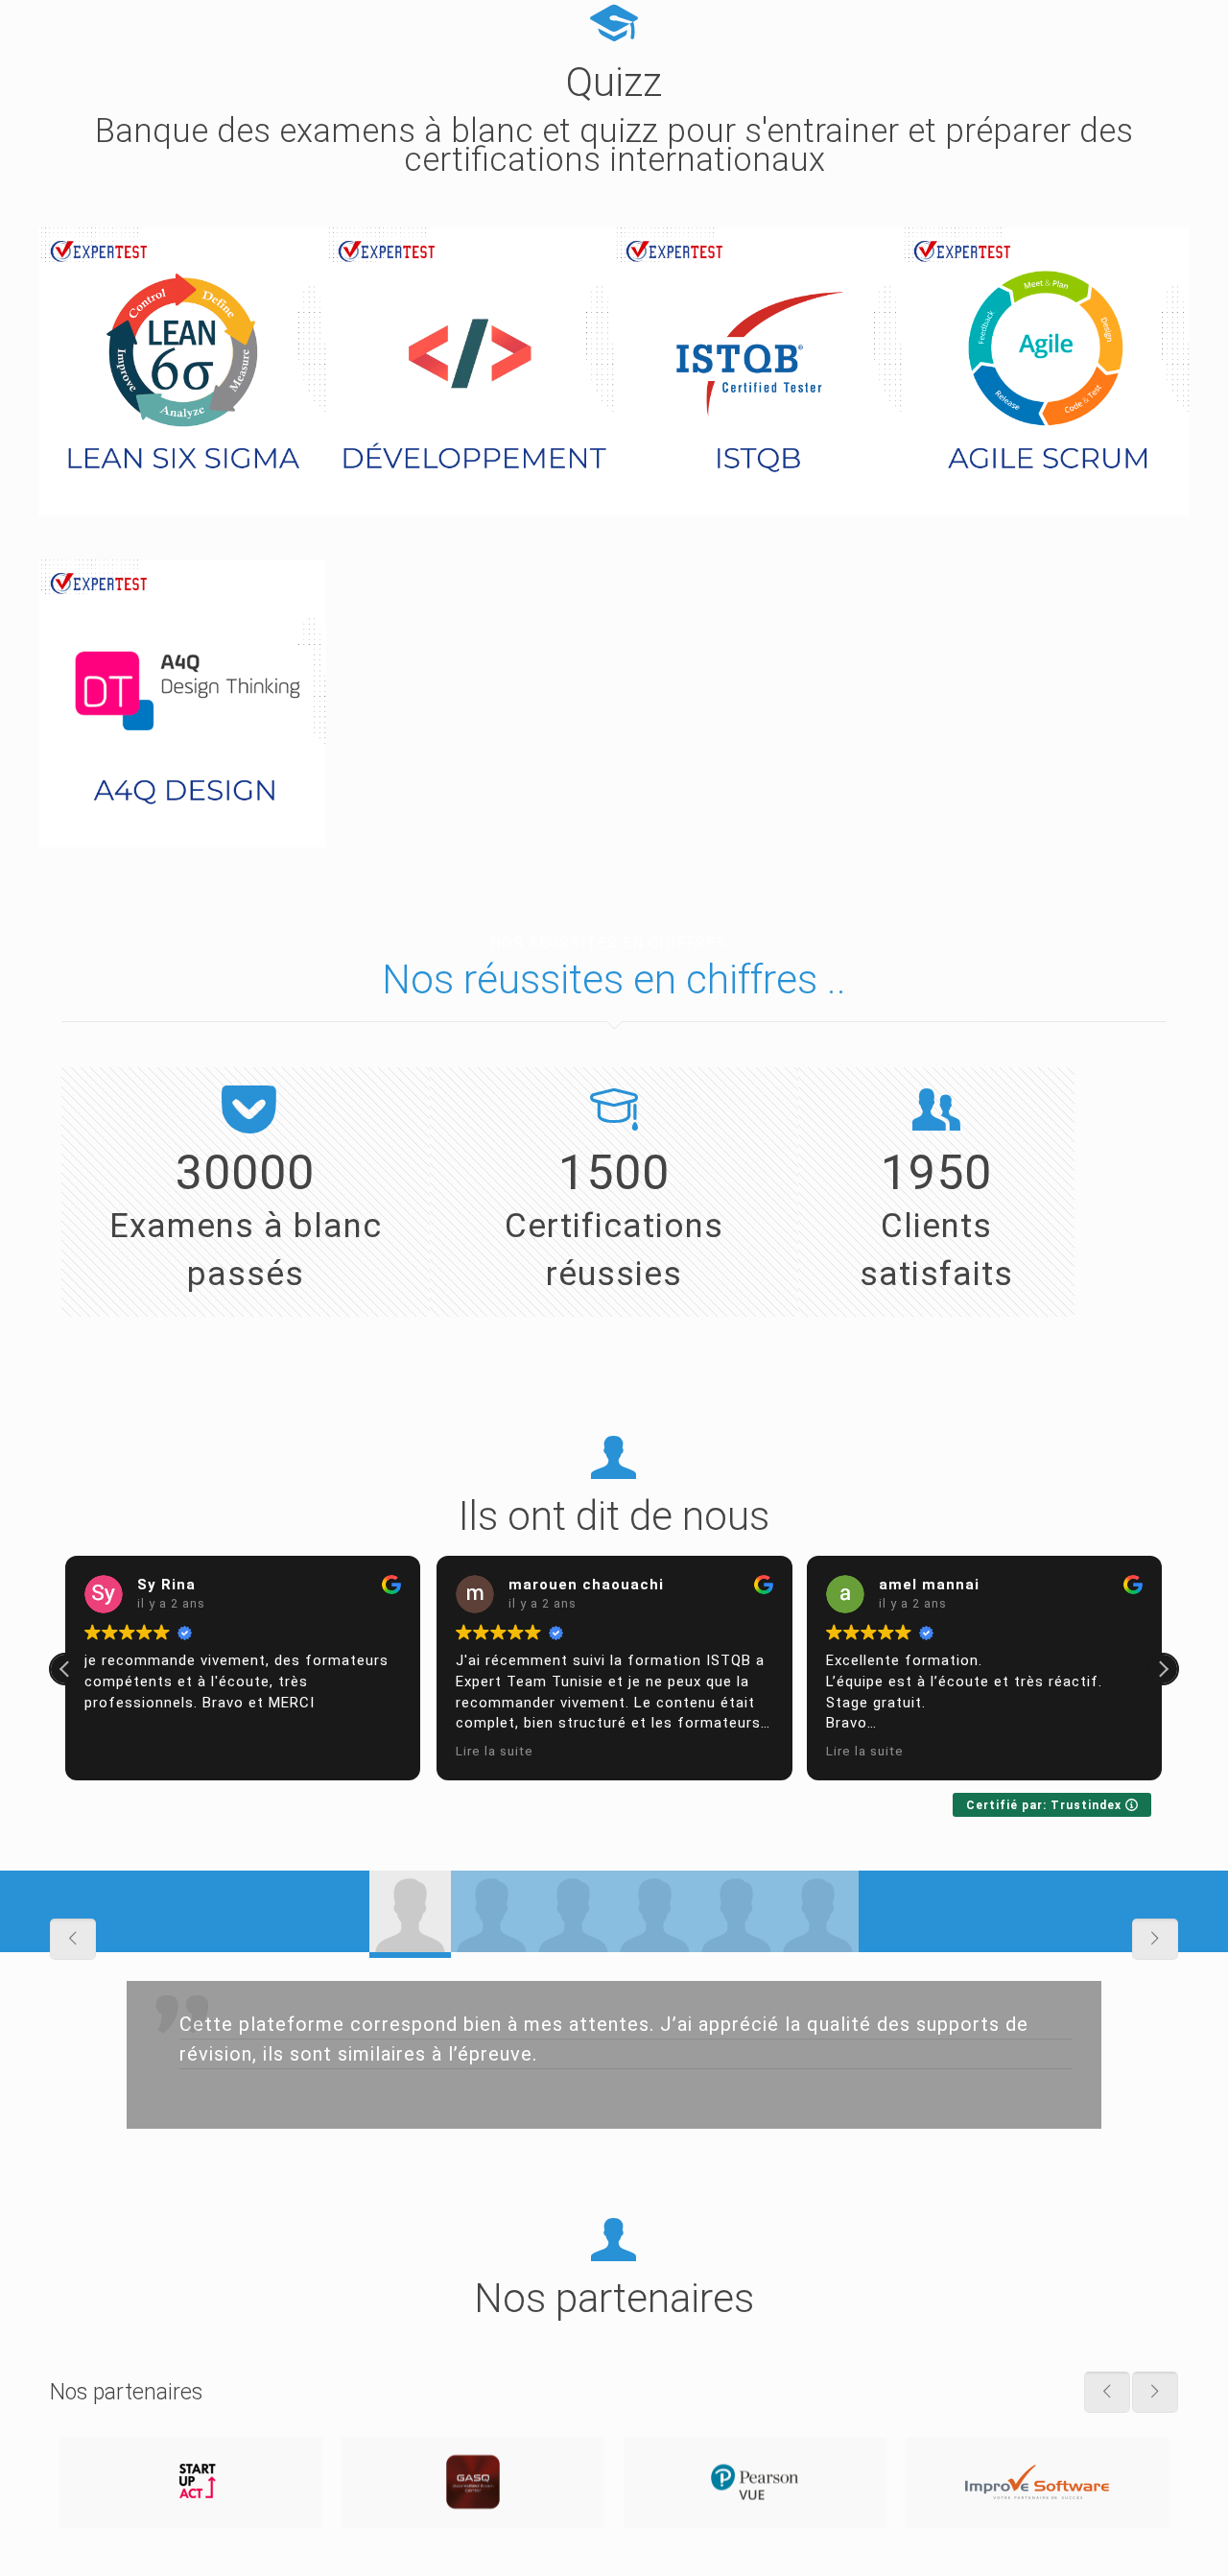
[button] (1163, 1669)
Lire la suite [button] (495, 1751)
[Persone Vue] (755, 2482)
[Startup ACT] (191, 2482)
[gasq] (473, 2482)
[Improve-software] (1037, 2482)
